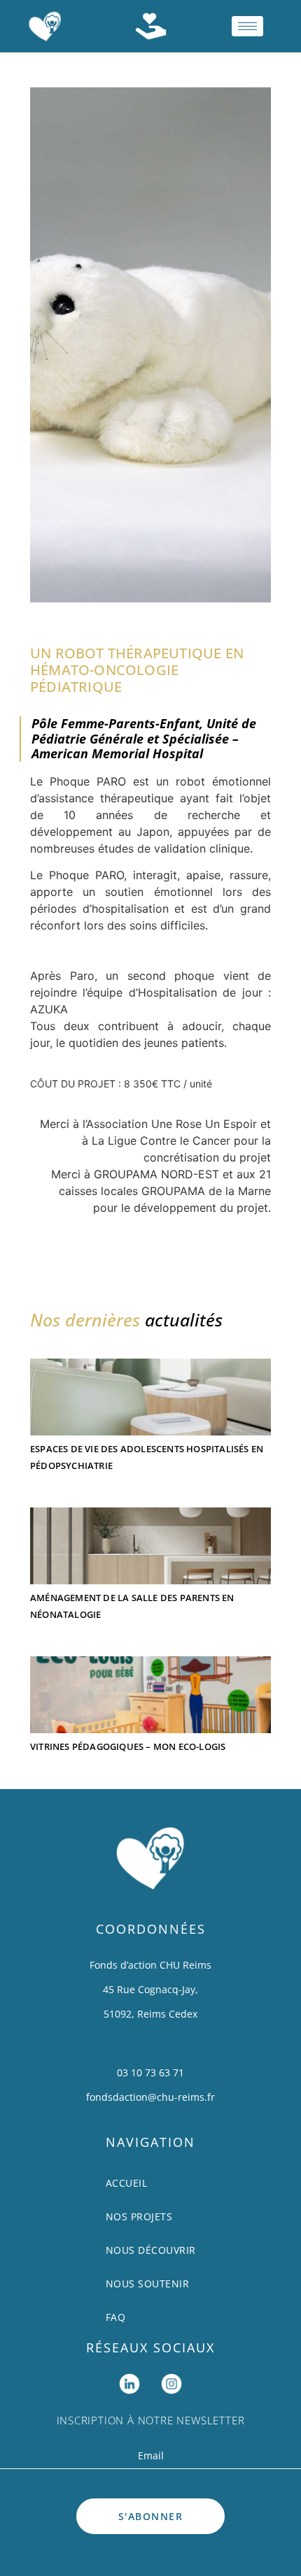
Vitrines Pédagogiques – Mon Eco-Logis (128, 1746)
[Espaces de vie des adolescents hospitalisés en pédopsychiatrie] (150, 1390)
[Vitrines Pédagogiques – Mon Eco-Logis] (150, 1688)
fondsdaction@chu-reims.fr (150, 2097)
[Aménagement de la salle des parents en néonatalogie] (150, 1539)
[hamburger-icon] (247, 26)
